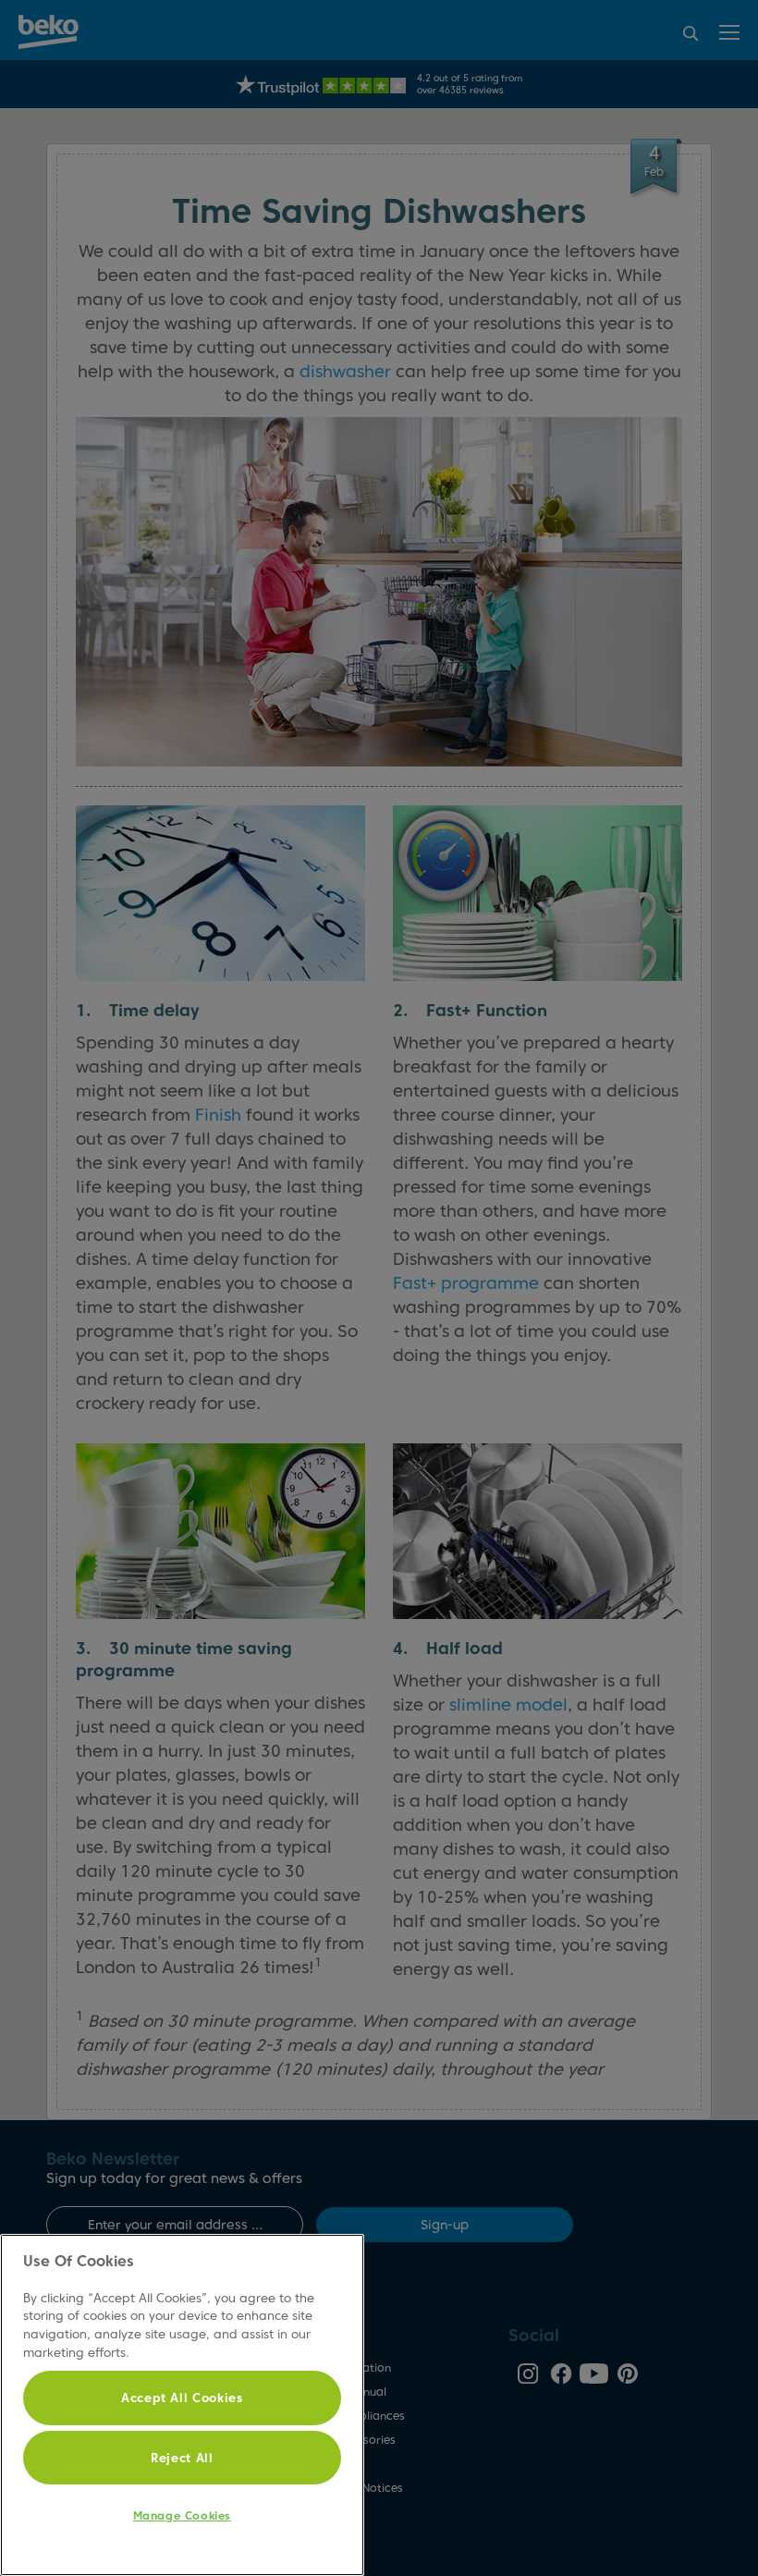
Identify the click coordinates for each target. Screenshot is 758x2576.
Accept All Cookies (182, 2398)
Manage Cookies (182, 2515)
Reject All (182, 2458)
